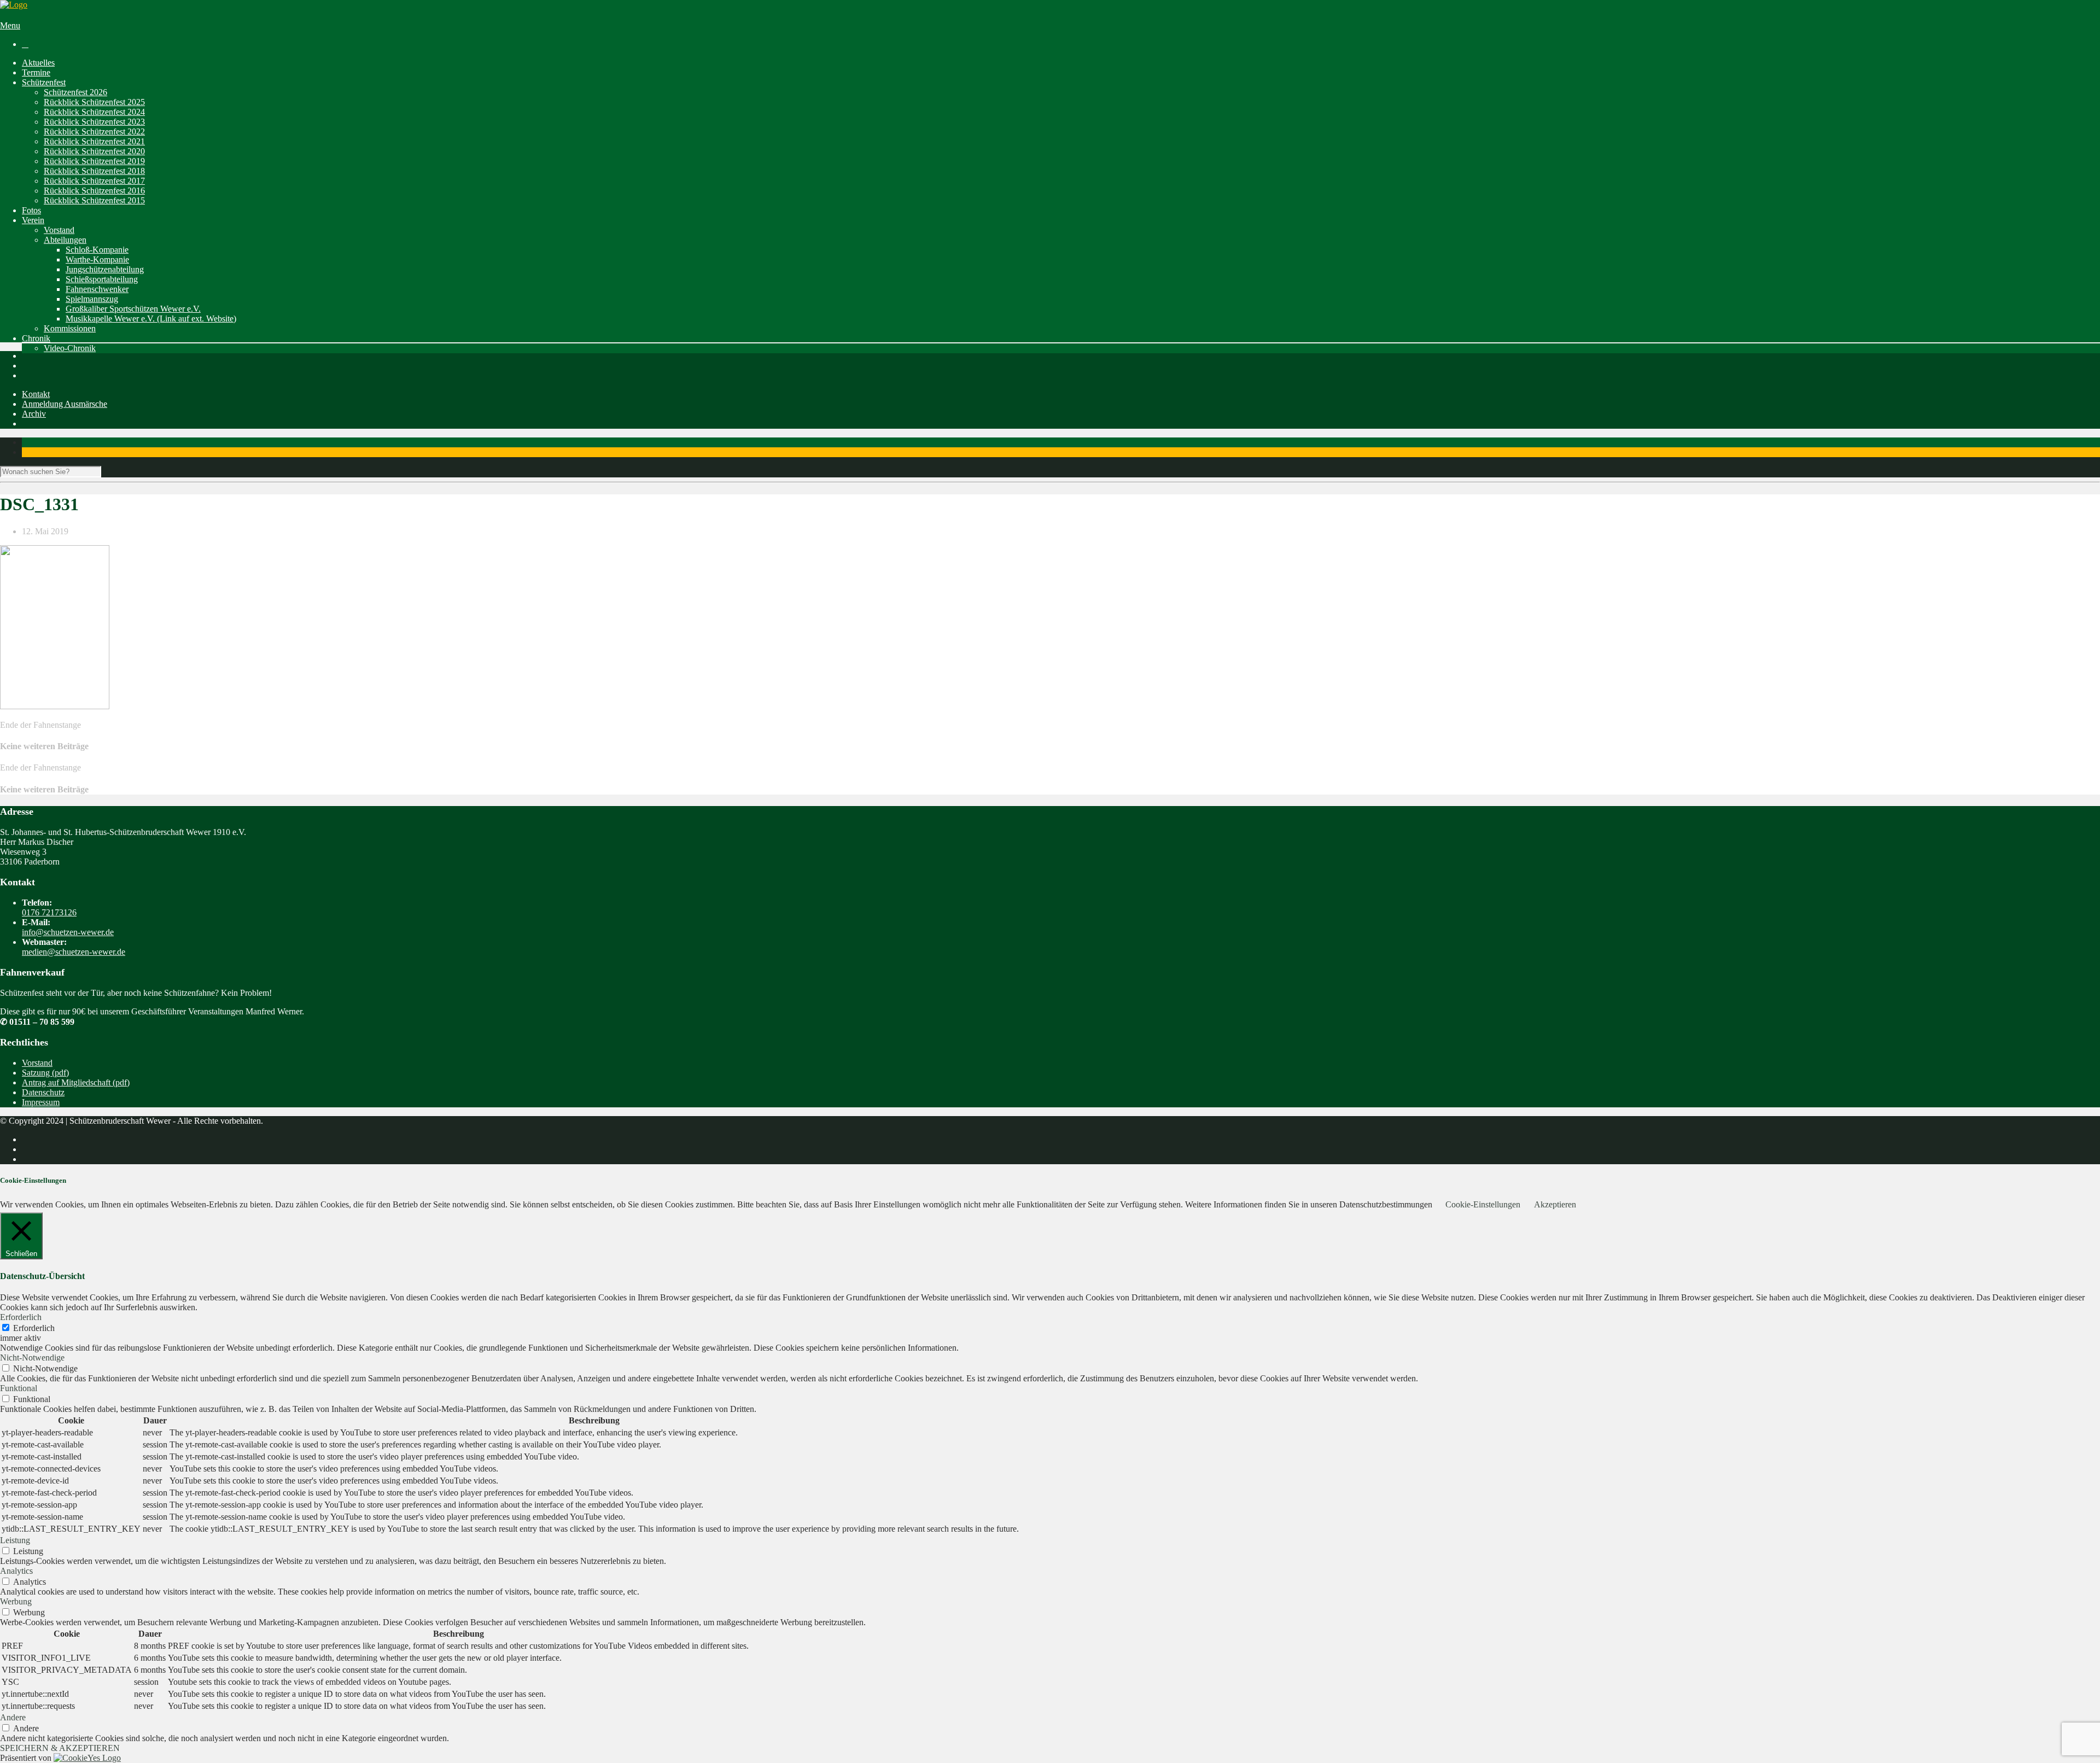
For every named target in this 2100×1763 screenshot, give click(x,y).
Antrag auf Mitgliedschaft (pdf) (76, 1082)
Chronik (36, 338)
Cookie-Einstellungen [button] (1483, 1204)
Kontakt (36, 394)
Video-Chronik (70, 348)
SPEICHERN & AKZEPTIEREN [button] (60, 1748)
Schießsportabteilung (102, 279)
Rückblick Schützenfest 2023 (94, 122)
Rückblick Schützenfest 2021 (94, 141)
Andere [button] (13, 1717)
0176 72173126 (49, 912)
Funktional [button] (19, 1388)
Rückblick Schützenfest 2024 (94, 112)
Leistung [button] (15, 1540)
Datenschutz (43, 1092)
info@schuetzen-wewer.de (68, 932)
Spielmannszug (92, 299)
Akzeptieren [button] (1555, 1204)
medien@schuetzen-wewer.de (74, 952)
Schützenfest (44, 82)
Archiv (34, 414)
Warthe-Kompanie (97, 259)
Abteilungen (65, 240)
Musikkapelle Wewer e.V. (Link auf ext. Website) (151, 319)
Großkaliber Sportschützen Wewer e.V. (133, 309)
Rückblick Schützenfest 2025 (94, 102)
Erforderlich (34, 1328)
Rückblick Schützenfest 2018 (94, 171)
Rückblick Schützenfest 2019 (94, 161)
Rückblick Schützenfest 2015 (94, 200)
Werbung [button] (16, 1601)
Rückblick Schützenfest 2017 (94, 181)
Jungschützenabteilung (105, 269)
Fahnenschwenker (97, 289)
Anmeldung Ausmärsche (65, 404)
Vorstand (59, 230)
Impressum (41, 1102)
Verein (33, 220)
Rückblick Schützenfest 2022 (94, 132)
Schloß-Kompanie (97, 250)
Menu (10, 25)
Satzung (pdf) (45, 1073)
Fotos (31, 210)
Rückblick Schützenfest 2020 (94, 151)
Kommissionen (70, 328)
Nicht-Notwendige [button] (32, 1358)
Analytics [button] (16, 1571)
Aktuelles (38, 63)
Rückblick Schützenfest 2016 (94, 191)
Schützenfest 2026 (75, 92)
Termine (36, 72)
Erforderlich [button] (21, 1317)
